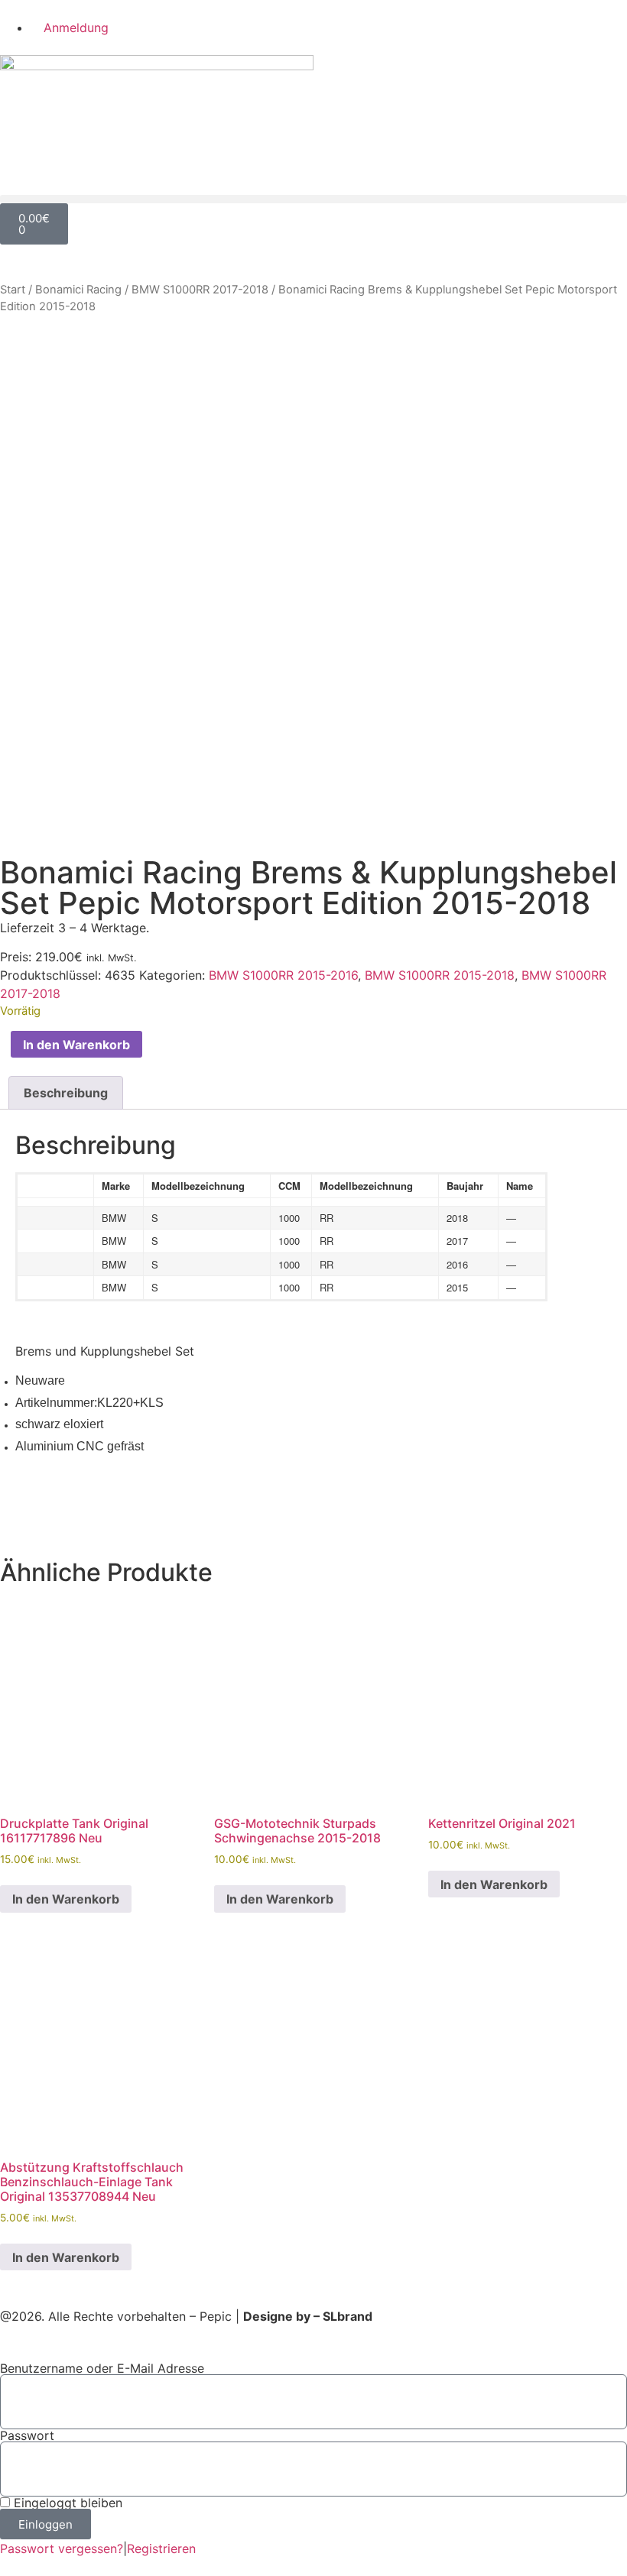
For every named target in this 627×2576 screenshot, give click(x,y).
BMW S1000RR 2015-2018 (440, 975)
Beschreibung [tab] (66, 1093)
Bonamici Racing (78, 290)
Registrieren (161, 2548)
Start (13, 290)
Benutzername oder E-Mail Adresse (102, 2368)
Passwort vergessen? (62, 2548)
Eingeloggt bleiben (66, 2503)
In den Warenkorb (76, 1045)
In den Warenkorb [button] (66, 1899)
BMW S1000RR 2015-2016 (283, 975)
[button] (313, 199)
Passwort (27, 2435)
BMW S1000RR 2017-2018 (200, 290)
